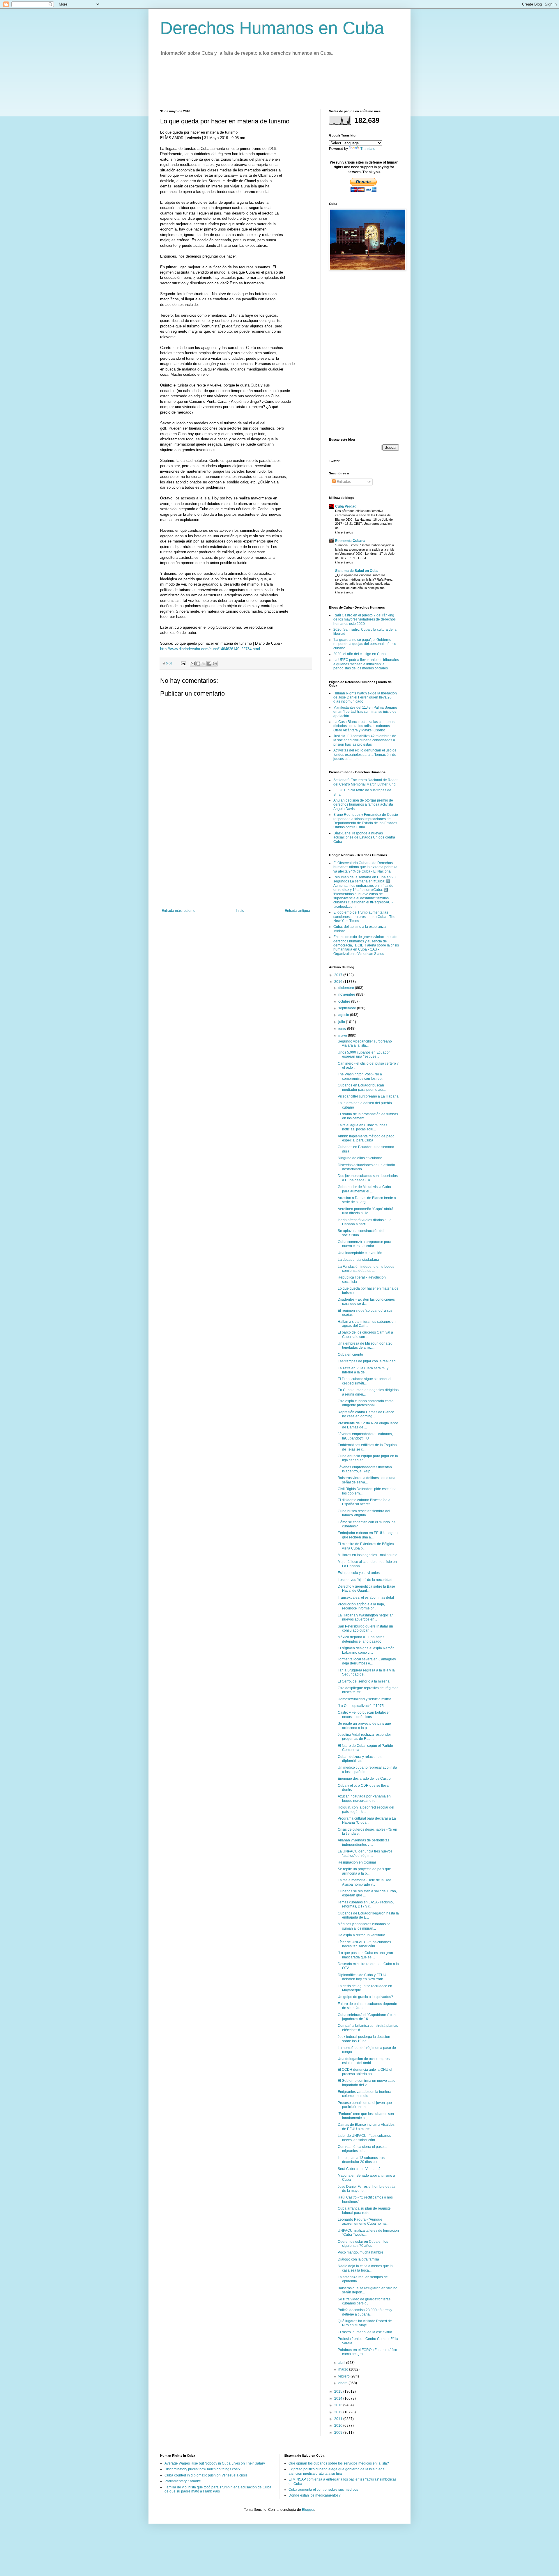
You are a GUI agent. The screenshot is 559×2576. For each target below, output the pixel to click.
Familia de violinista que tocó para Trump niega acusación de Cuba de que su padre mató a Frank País (218, 2489)
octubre (345, 1001)
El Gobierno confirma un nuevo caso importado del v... (367, 2083)
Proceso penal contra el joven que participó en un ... (365, 2105)
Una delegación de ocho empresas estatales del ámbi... (366, 2061)
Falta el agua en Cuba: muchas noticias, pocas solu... (362, 1127)
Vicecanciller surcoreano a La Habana (368, 1096)
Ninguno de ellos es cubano (360, 1158)
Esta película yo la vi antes (359, 1573)
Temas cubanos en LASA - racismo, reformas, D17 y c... (366, 1904)
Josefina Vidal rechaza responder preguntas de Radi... (364, 1737)
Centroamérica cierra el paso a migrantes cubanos (362, 2149)
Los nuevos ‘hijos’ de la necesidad (365, 1580)
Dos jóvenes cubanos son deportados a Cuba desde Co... (368, 1178)
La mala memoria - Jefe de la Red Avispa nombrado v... (365, 1882)
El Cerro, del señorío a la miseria (364, 1681)
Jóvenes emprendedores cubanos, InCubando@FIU (365, 1436)
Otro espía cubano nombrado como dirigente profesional (366, 1403)
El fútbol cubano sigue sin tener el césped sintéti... (365, 1381)
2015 (339, 2391)
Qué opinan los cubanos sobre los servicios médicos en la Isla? (339, 2463)
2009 (339, 2433)
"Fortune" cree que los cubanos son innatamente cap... (366, 2116)
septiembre (348, 1008)
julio (342, 1022)
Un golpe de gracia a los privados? (365, 1997)
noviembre (347, 994)
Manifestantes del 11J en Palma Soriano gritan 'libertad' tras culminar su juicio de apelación (365, 712)
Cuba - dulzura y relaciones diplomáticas (360, 1759)
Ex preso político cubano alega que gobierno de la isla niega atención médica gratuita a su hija (337, 2471)
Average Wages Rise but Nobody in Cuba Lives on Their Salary (215, 2463)
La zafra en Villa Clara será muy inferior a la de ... (363, 1370)
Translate (368, 149)
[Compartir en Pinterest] (215, 664)
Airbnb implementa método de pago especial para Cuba (366, 1138)
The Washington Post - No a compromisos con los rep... (361, 1076)
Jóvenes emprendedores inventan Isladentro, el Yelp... (365, 1469)
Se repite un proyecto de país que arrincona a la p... (364, 1726)
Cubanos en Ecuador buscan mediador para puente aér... (362, 1087)
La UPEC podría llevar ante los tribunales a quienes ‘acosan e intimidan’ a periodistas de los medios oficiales (366, 664)
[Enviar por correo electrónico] (193, 664)
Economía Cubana (350, 541)
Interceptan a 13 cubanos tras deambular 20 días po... (361, 2160)
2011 (339, 2419)
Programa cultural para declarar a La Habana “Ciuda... (367, 1820)
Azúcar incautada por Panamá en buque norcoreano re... (364, 1798)
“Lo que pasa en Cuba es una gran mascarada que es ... (365, 1955)
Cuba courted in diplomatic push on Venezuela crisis (206, 2475)
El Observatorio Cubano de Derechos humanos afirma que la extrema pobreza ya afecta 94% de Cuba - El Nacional (365, 867)
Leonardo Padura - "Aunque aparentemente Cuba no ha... (363, 2222)
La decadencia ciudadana (358, 1260)
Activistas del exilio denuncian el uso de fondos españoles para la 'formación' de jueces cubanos (365, 755)
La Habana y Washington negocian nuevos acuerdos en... (366, 1617)
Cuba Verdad (346, 506)
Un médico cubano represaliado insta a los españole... (367, 1770)
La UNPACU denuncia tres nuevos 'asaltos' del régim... (365, 1853)
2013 (339, 2405)
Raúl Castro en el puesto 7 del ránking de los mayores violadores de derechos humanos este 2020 (365, 619)
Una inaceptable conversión (360, 1253)
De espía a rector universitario (361, 1935)
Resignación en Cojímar (357, 1862)
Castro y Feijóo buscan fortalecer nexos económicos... (364, 1715)
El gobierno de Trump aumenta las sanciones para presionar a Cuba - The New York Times (364, 917)
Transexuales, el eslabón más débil (366, 1598)
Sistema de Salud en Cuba (357, 571)
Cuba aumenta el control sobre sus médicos (323, 2490)
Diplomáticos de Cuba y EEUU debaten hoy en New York (362, 1977)
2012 (339, 2412)
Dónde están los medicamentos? (315, 2495)
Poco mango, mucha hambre (361, 2252)
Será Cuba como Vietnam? (359, 2169)
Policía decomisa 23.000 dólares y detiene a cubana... (365, 2312)
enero (343, 2383)
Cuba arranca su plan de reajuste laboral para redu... (364, 2210)
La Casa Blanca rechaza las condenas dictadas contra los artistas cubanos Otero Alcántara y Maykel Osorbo (364, 726)
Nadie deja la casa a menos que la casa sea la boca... (365, 2268)
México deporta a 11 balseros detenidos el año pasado (361, 1639)
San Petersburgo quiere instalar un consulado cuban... (365, 1628)
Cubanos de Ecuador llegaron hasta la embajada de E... (368, 1915)
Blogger (308, 2510)
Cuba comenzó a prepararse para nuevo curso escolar (365, 1244)
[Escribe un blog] (198, 664)
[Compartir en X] (204, 664)
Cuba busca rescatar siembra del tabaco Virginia (364, 1513)
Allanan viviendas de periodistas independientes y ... (363, 1842)
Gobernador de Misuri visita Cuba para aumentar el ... (364, 1189)
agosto (344, 1015)
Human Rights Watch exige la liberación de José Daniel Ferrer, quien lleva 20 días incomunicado (365, 697)
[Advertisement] (266, 86)
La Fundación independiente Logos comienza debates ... (366, 1269)
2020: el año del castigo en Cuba (360, 654)
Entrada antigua (297, 911)
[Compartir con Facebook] (209, 664)
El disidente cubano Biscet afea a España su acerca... (364, 1502)
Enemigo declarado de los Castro (364, 1779)
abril (342, 2363)
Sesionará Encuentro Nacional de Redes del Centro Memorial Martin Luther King (366, 782)
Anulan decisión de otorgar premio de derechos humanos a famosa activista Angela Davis (363, 805)
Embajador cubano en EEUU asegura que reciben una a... (368, 1535)
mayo (343, 1036)
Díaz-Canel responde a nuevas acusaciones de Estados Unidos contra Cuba (364, 837)
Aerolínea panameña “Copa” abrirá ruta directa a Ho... (366, 1211)
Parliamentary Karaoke (183, 2481)
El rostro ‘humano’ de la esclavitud (365, 2332)
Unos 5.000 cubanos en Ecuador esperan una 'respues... (364, 1054)
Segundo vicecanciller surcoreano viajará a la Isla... (365, 1043)
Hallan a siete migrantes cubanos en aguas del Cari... (367, 1324)
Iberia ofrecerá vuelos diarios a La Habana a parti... (365, 1222)
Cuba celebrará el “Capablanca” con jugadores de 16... (367, 2017)
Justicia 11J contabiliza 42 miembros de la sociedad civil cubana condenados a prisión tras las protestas (365, 740)
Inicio (240, 911)
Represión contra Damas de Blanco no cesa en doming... (366, 1414)
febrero (344, 2376)
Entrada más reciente (178, 911)
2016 (339, 982)
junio (343, 1029)
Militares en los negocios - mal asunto (368, 1555)
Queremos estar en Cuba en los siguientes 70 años (363, 2244)
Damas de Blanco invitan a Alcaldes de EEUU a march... (366, 2127)
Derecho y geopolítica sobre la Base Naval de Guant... (366, 1588)
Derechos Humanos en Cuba (272, 28)
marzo (344, 2369)
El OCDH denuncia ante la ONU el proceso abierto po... (365, 2072)
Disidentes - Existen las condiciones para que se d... (366, 1302)
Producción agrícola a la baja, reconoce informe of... (361, 1606)
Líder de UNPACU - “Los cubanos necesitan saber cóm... (364, 1944)
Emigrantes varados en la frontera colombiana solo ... (365, 2094)
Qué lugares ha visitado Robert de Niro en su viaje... (365, 2323)
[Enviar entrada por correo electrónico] (183, 663)
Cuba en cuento (350, 1355)
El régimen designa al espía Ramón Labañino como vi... (366, 1650)
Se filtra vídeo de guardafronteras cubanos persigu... (364, 2301)
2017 (339, 975)
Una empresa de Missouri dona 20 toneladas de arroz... (365, 1345)
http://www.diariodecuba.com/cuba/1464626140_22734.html (210, 649)
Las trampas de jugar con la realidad (367, 1361)
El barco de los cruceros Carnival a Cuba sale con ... (365, 1334)
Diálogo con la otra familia (358, 2259)
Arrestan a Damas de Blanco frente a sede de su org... (367, 1200)
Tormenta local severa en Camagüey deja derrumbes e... (367, 1661)
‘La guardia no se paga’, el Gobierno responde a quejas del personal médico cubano (365, 644)
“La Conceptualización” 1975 (361, 1706)
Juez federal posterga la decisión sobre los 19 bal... (364, 2039)
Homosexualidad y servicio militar (364, 1699)
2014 (339, 2398)
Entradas (343, 482)
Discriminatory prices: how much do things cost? (202, 2469)
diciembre (347, 988)
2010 (339, 2426)
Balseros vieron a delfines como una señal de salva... (367, 1480)
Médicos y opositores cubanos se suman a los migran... (364, 1926)
